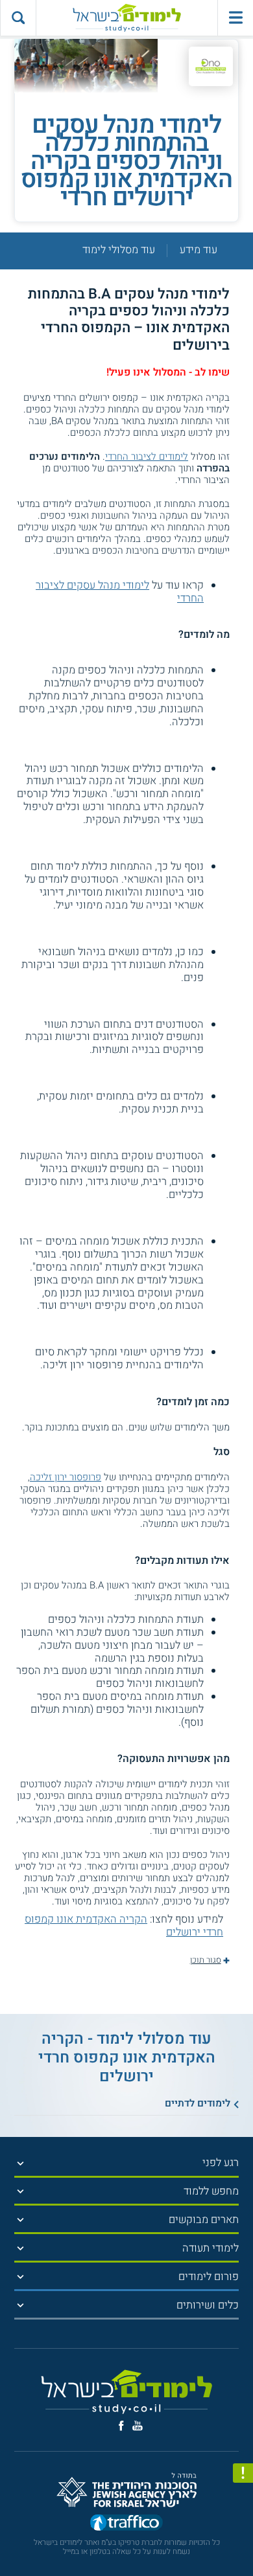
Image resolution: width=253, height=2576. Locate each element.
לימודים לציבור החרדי (147, 457)
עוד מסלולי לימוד (119, 251)
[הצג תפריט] (20, 2163)
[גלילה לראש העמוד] (243, 2541)
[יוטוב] (138, 2425)
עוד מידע (199, 251)
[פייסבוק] (121, 2426)
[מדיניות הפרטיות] (243, 2473)
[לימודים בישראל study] (126, 18)
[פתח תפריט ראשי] (235, 18)
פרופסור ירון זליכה (66, 1477)
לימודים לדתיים (198, 2103)
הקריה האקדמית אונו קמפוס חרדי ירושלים (124, 1926)
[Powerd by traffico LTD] (126, 2524)
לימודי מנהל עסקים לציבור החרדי (120, 592)
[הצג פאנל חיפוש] (18, 18)
